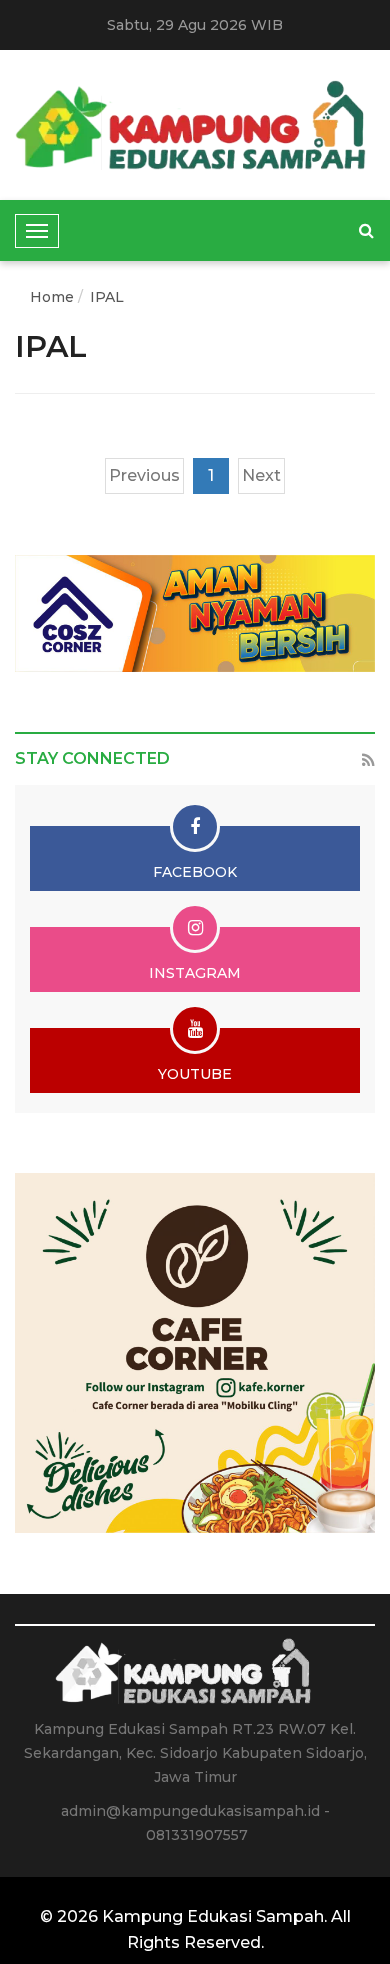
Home (52, 297)
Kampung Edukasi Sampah (213, 1916)
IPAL (107, 297)
